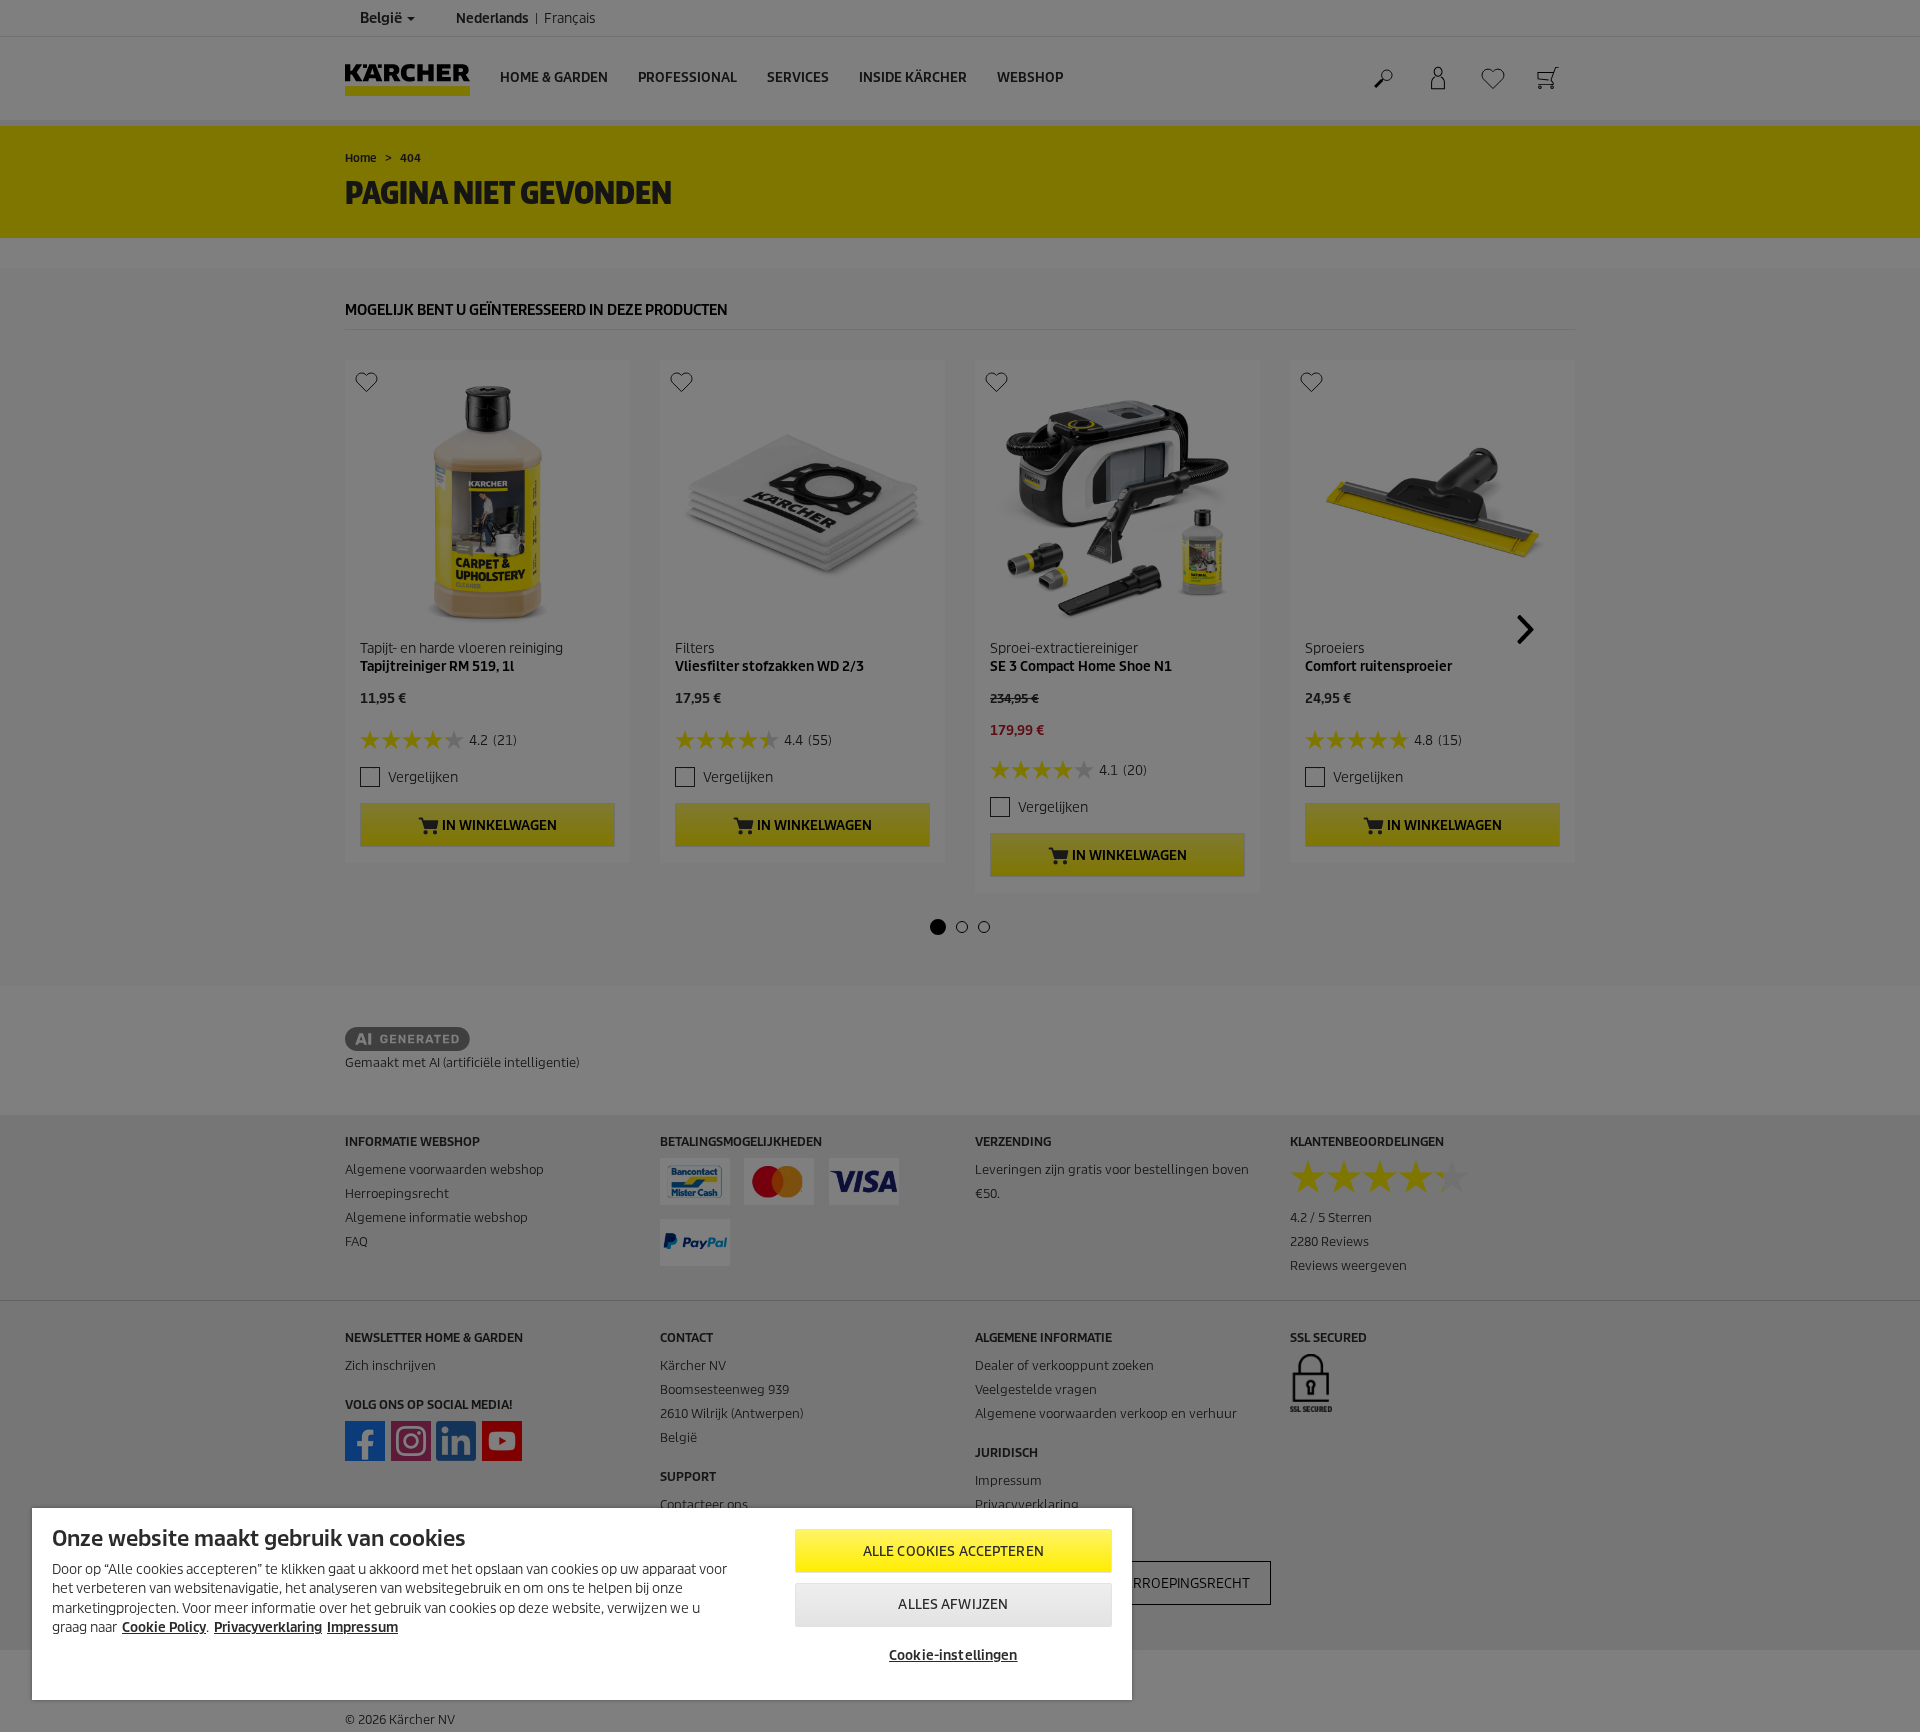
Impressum (362, 1627)
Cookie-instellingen (953, 1655)
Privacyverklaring (268, 1627)
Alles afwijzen (953, 1604)
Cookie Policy (164, 1627)
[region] (582, 1604)
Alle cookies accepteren (953, 1551)
